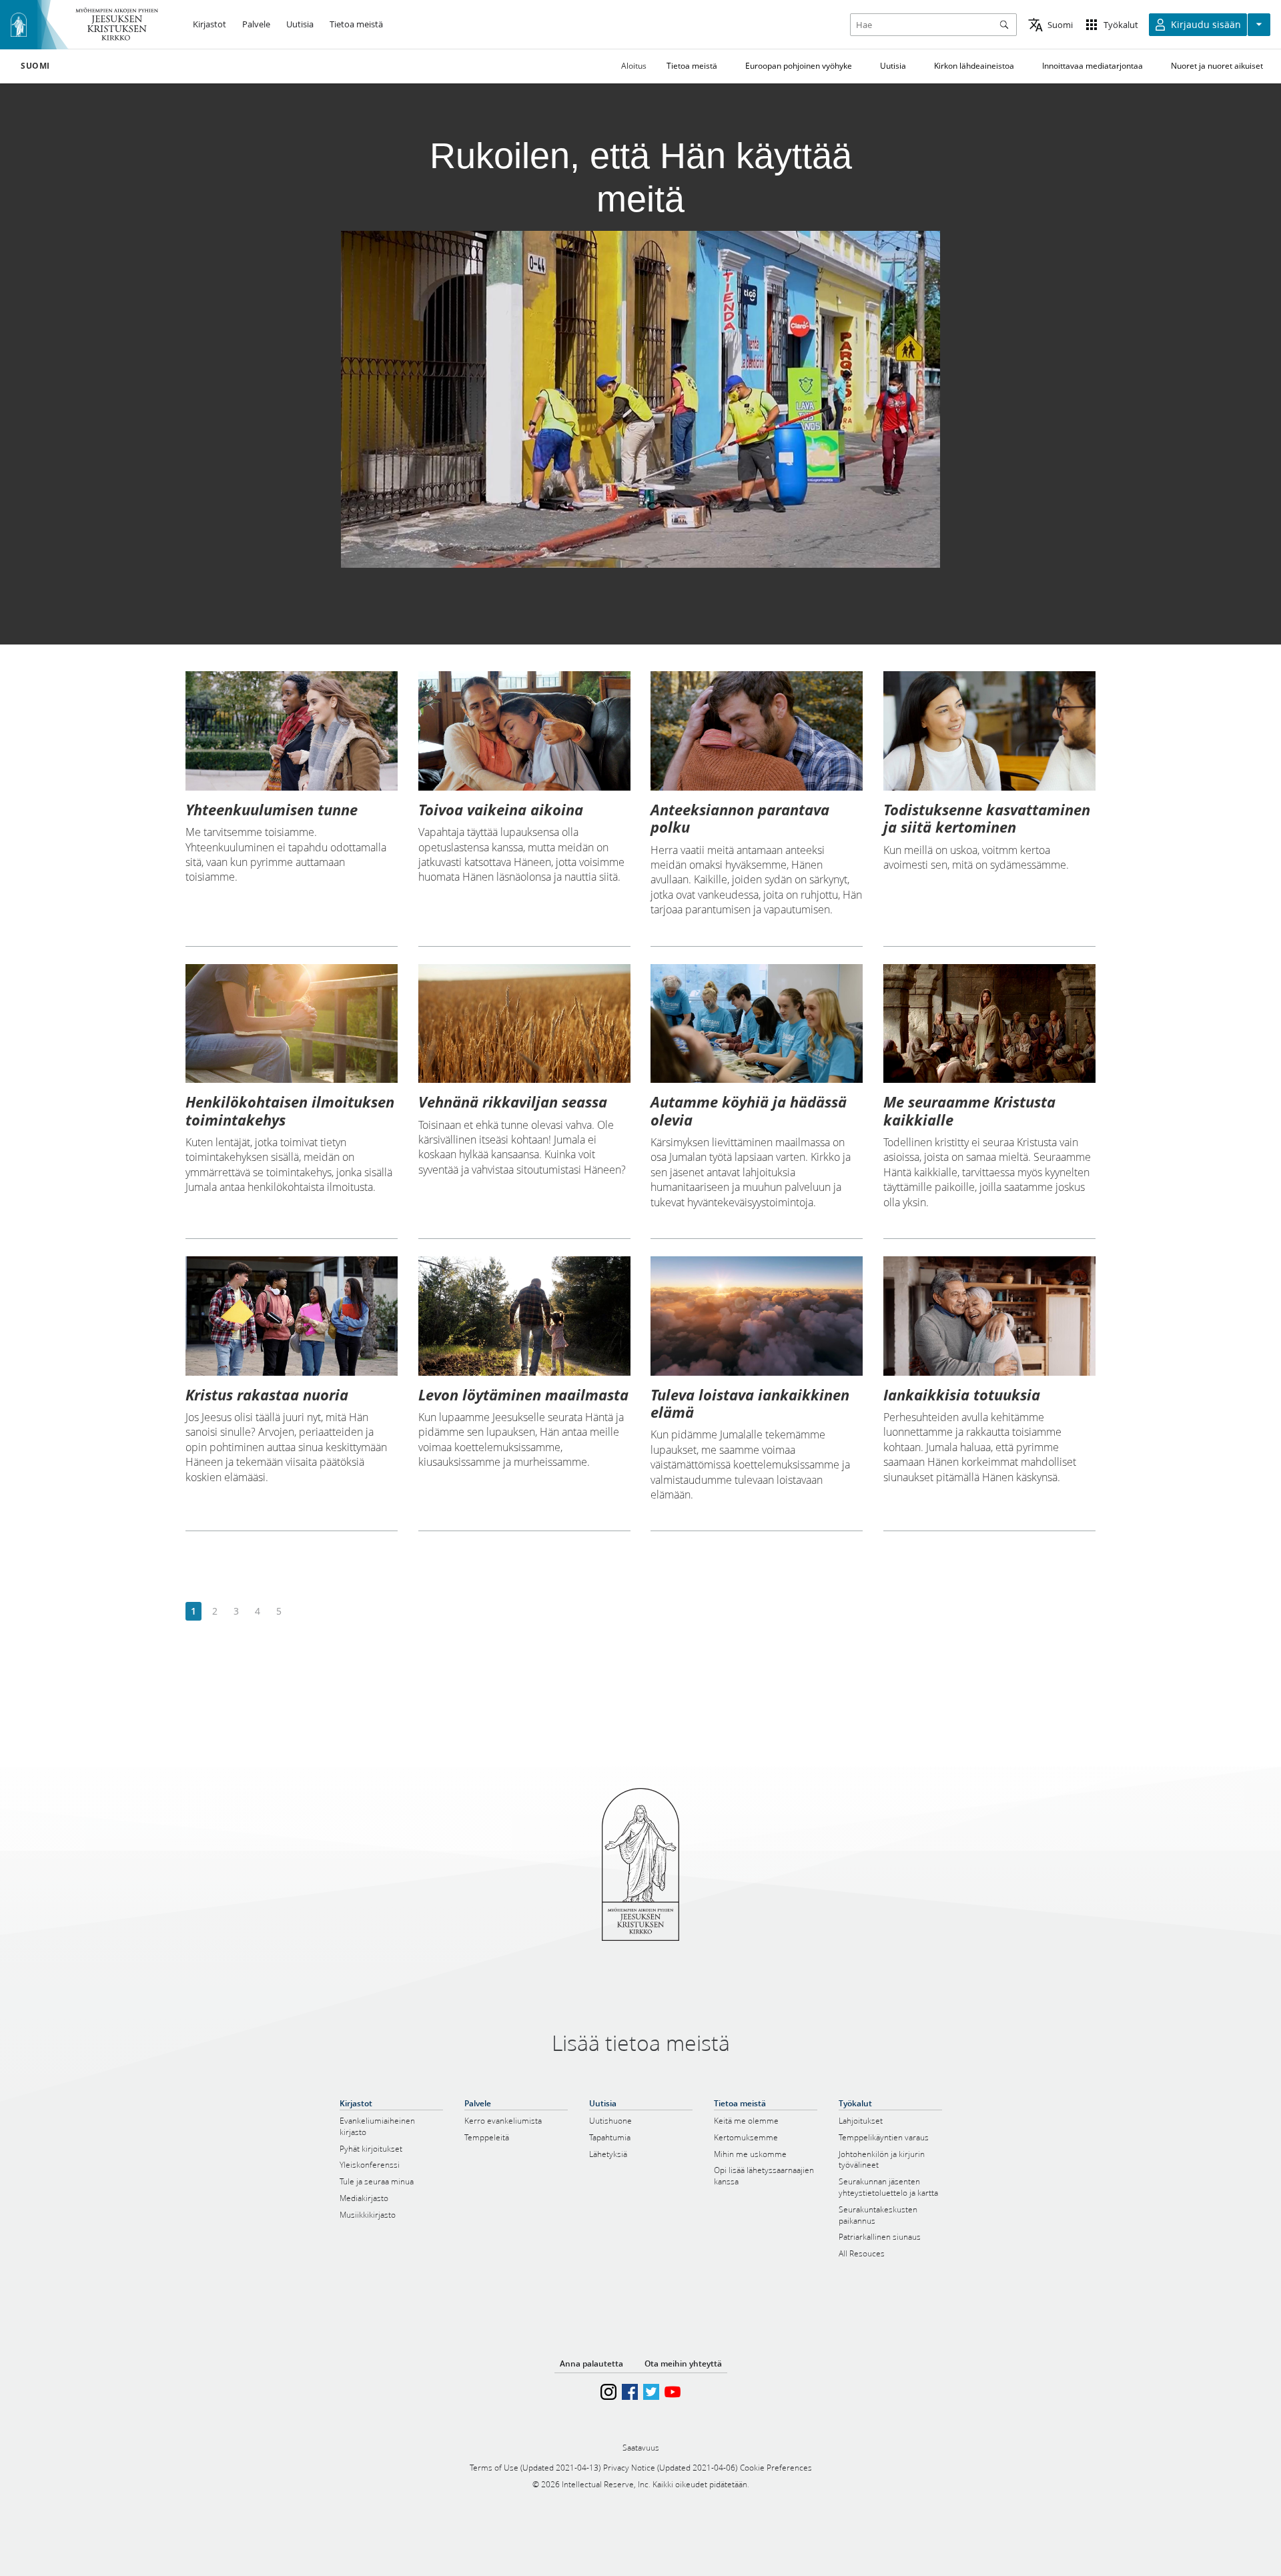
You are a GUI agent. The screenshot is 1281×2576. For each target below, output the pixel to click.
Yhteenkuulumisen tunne (272, 809)
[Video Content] (641, 399)
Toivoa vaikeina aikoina (501, 809)
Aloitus (634, 66)
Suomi (35, 66)
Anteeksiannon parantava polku (740, 818)
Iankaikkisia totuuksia (962, 1394)
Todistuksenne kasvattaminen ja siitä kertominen (987, 818)
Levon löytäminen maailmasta (523, 1394)
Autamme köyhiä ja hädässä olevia (749, 1110)
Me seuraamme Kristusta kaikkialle (969, 1110)
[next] (300, 1612)
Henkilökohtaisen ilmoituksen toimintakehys (290, 1110)
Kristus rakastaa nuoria (267, 1394)
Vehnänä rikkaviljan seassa (513, 1102)
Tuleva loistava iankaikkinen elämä (750, 1403)
